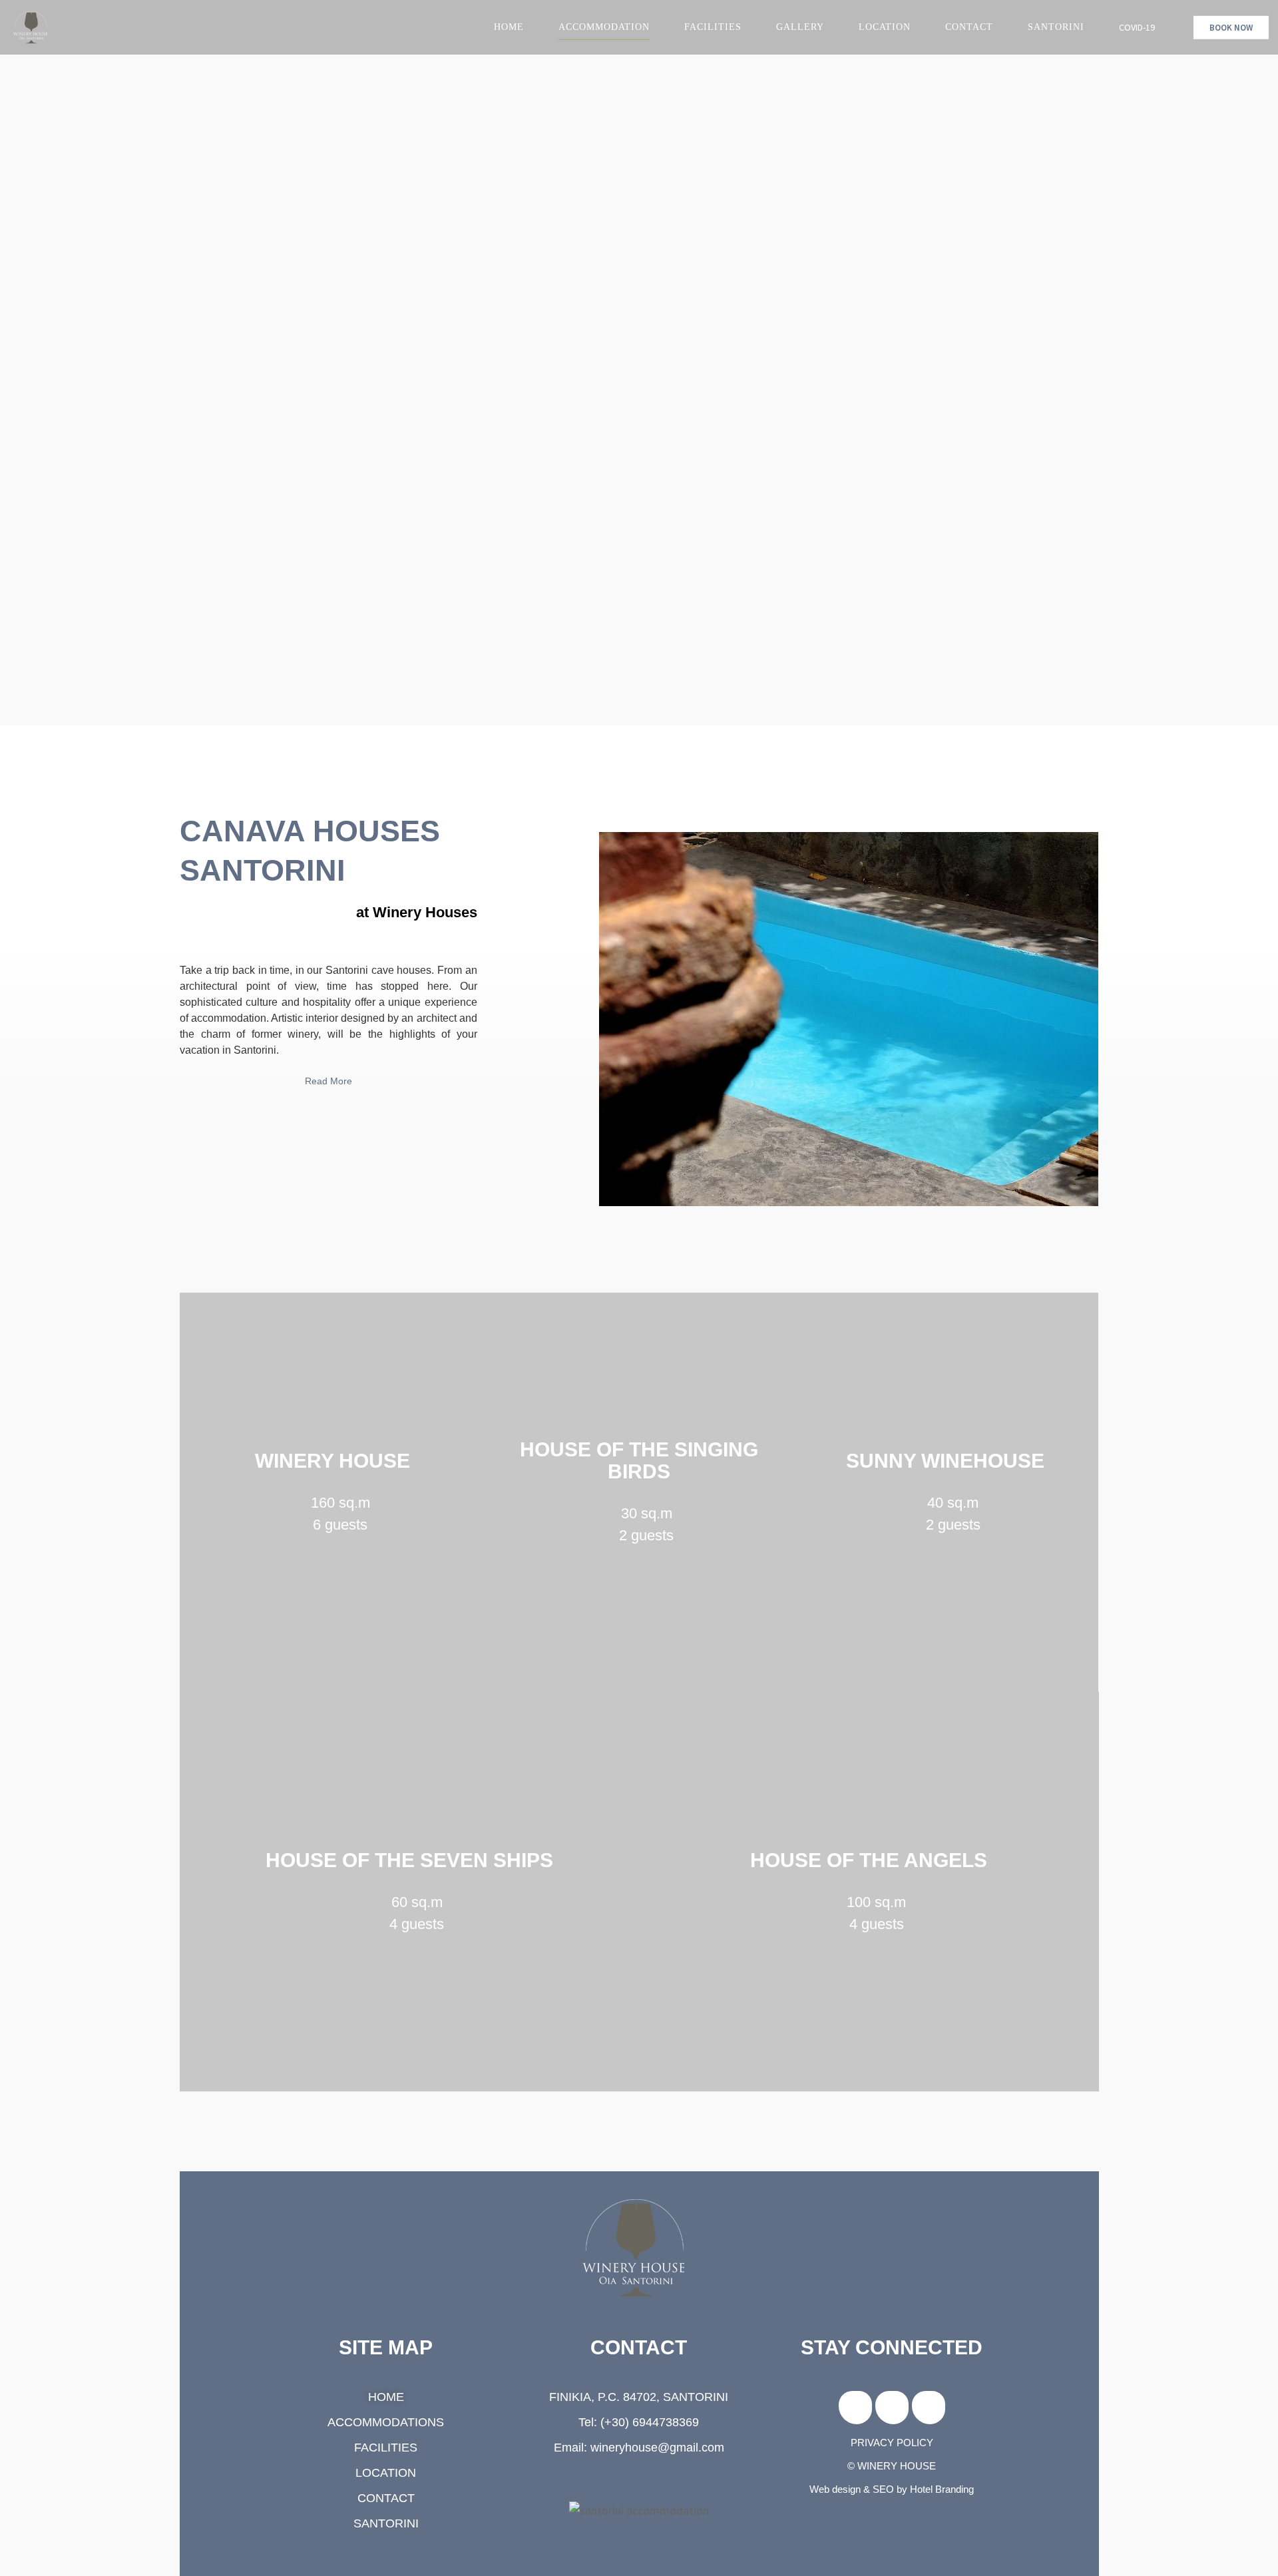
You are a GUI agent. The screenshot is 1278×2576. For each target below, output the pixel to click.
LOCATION (885, 27)
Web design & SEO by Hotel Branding (892, 2489)
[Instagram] (892, 2408)
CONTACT (969, 27)
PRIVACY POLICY (892, 2443)
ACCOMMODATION (604, 27)
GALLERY (800, 27)
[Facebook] (855, 2408)
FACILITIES (713, 27)
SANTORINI (1056, 27)
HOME (509, 27)
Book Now (1231, 28)
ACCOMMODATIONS (386, 2422)
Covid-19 (1137, 27)
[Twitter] (929, 2408)
